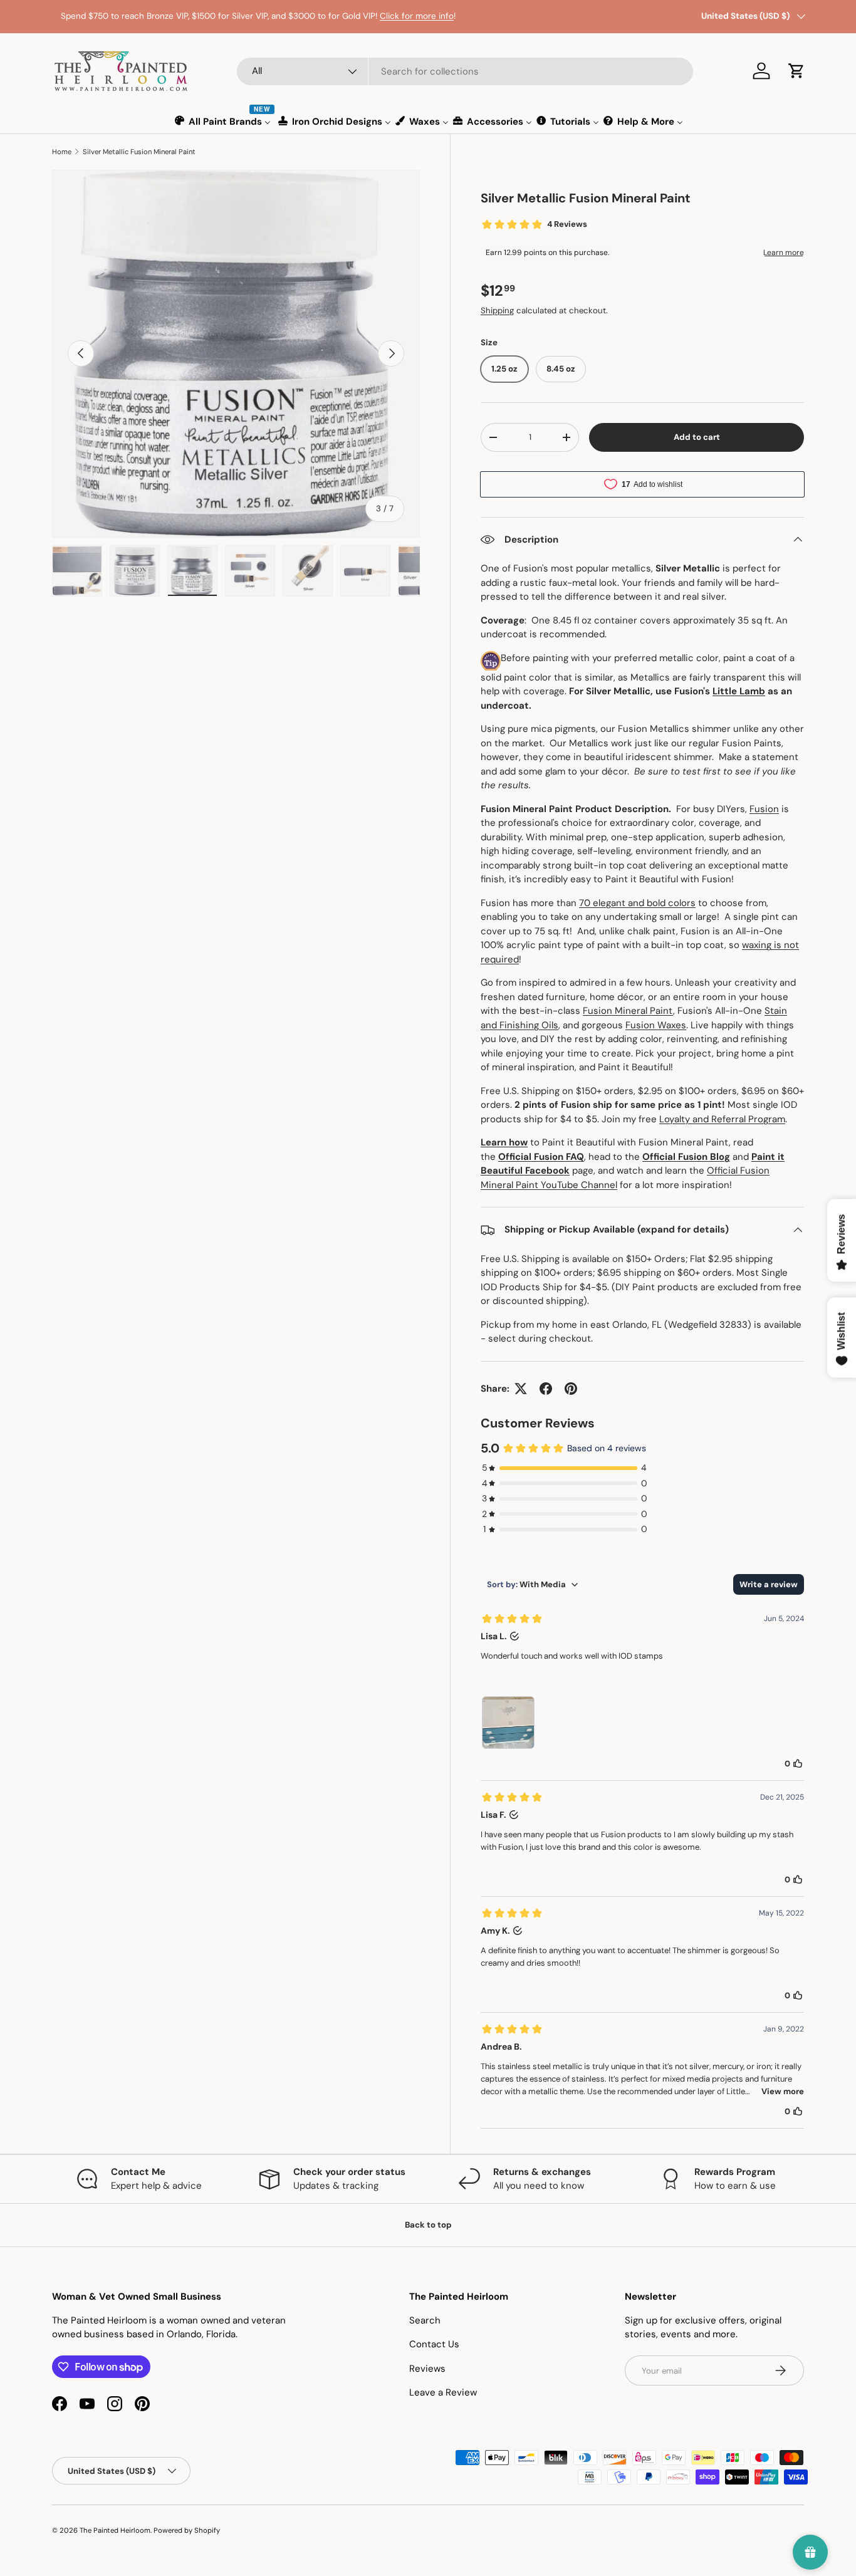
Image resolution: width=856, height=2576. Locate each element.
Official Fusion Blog (686, 1157)
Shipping (497, 310)
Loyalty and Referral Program (722, 1119)
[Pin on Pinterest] (571, 1389)
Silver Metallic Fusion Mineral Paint (139, 152)
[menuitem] (223, 121)
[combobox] (465, 71)
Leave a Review (443, 2392)
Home (62, 152)
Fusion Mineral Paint (628, 1011)
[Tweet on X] (521, 1389)
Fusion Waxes (656, 1025)
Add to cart (697, 437)
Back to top (428, 2225)
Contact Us (434, 2344)
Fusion (764, 809)
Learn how (504, 1142)
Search (425, 2320)
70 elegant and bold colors (637, 903)
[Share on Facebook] (546, 1389)
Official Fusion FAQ (541, 1157)
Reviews (427, 2369)
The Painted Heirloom (115, 2530)
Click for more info (408, 16)
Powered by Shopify (187, 2530)
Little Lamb (739, 691)
